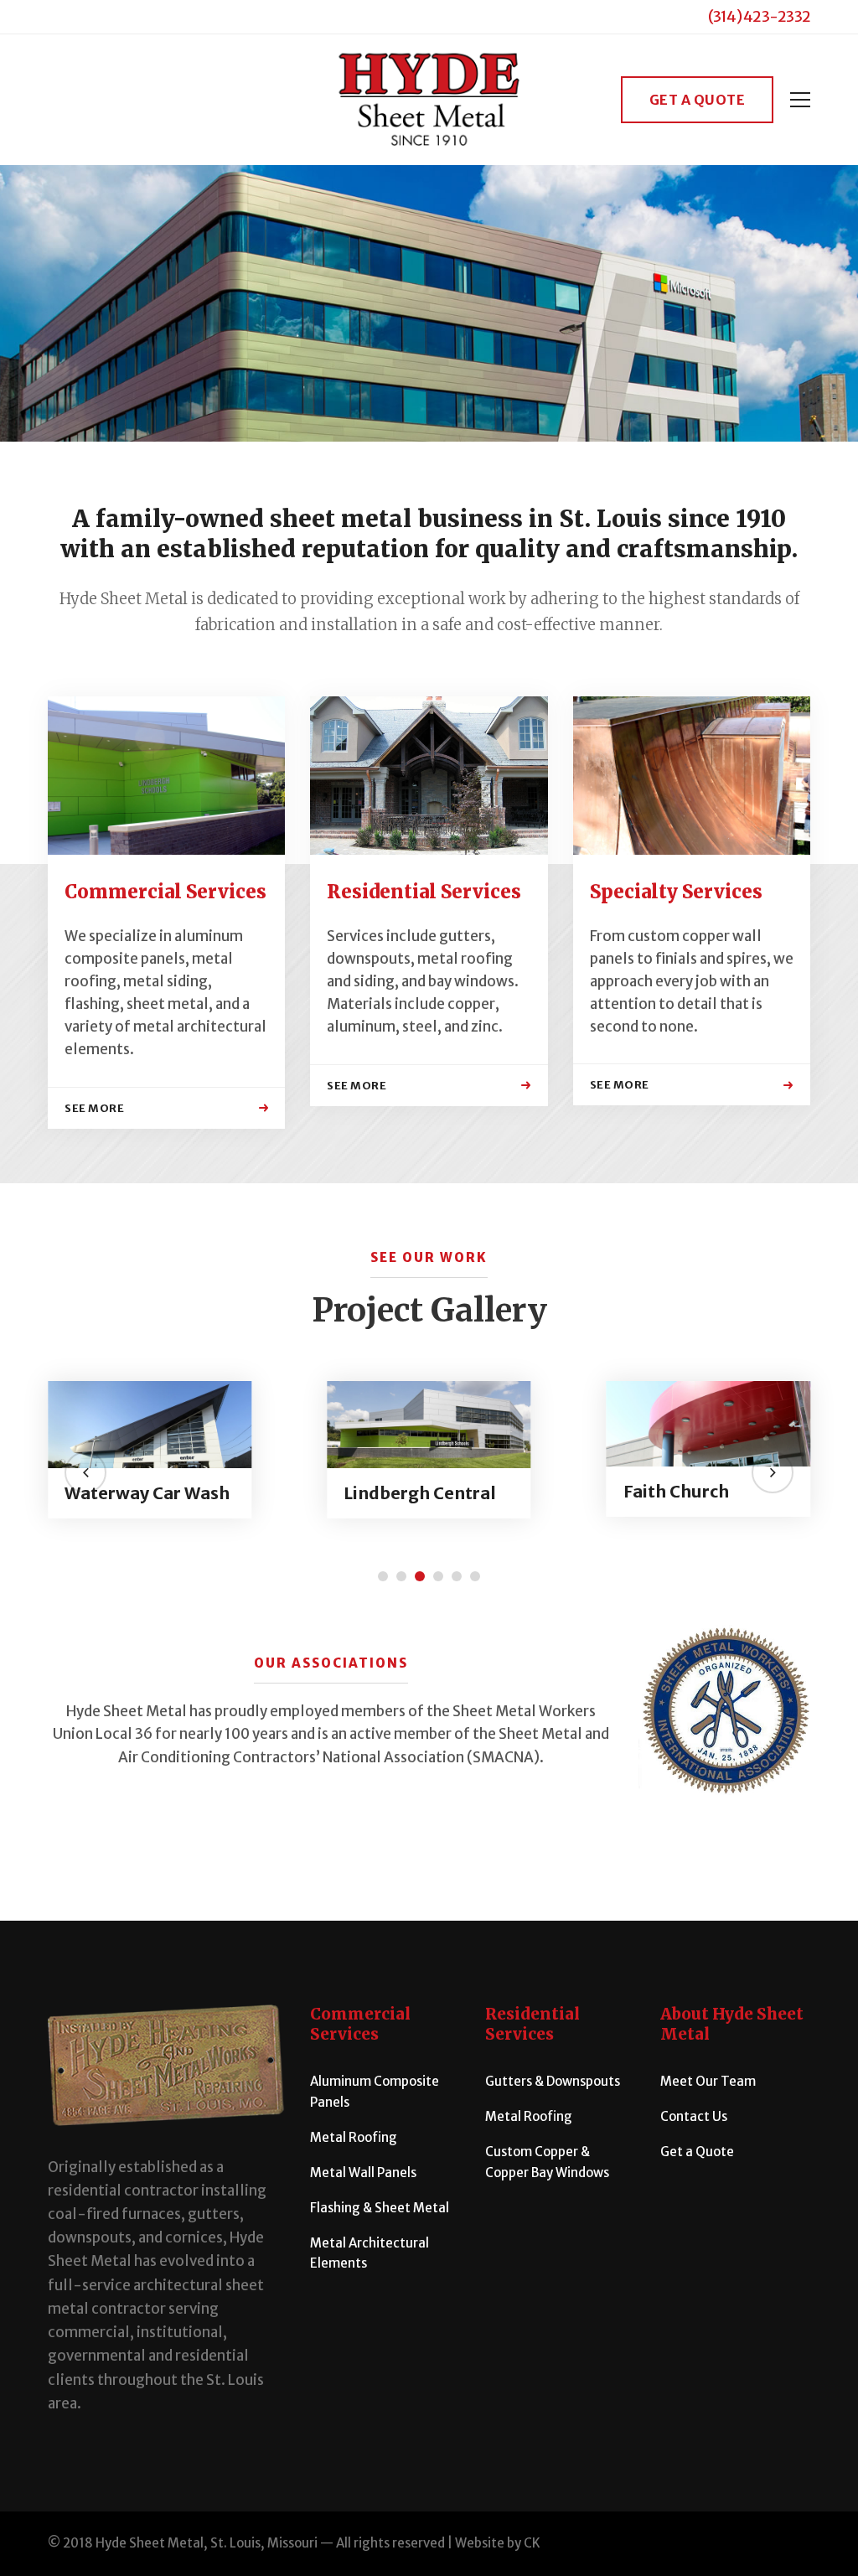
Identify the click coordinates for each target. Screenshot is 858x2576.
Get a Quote (698, 100)
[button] (85, 1472)
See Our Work (429, 1257)
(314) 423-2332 (760, 16)
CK (532, 2543)
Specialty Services (676, 892)
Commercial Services (165, 892)
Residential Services (424, 892)
